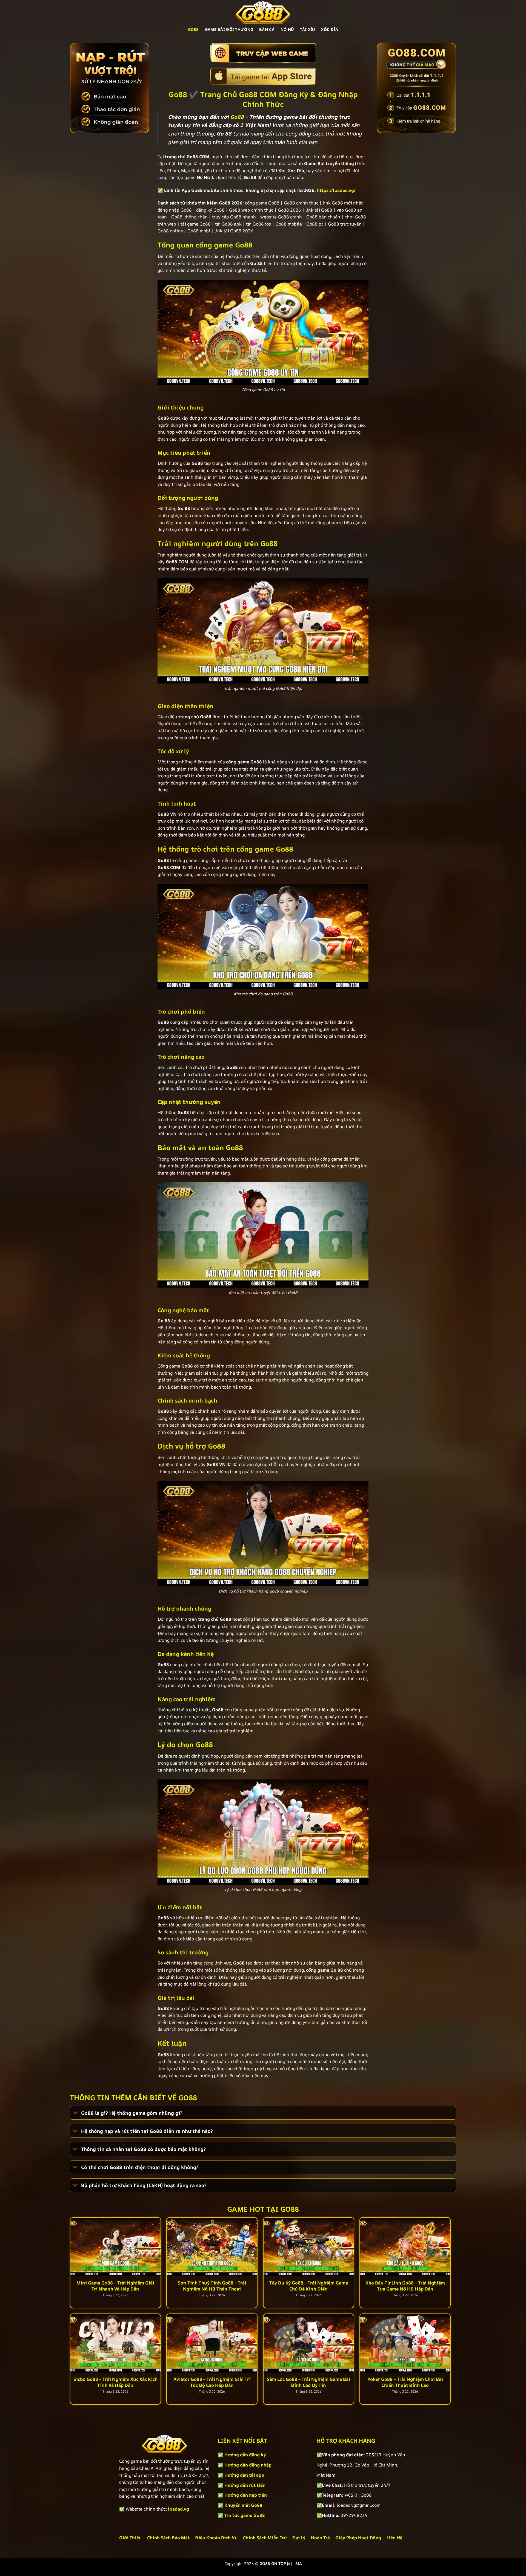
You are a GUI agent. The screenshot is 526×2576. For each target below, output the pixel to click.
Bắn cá (267, 29)
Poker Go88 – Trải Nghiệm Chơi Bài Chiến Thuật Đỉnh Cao (405, 2382)
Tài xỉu (308, 29)
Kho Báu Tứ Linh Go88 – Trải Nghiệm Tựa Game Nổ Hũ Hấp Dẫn (405, 2286)
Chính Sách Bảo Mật (168, 2538)
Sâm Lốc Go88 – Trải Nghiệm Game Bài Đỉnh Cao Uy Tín (308, 2382)
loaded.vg (178, 2509)
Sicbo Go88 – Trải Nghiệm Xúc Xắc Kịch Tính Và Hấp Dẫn (115, 2382)
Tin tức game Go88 (245, 2515)
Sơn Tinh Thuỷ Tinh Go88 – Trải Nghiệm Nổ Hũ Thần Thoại (212, 2286)
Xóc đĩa (330, 29)
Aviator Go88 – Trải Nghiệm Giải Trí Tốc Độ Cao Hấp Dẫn (212, 2382)
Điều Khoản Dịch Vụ (216, 2538)
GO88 (193, 29)
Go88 (237, 117)
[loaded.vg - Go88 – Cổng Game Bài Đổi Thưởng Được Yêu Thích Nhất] (263, 12)
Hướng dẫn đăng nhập (248, 2465)
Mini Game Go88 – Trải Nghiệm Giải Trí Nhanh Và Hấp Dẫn (115, 2286)
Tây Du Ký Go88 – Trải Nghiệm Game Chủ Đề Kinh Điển (309, 2286)
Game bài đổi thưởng (229, 29)
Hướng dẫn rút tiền (245, 2485)
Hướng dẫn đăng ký (245, 2455)
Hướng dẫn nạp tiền (246, 2495)
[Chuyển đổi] (75, 2113)
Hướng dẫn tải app (244, 2475)
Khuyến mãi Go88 (243, 2505)
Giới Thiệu (130, 2538)
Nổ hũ (287, 29)
